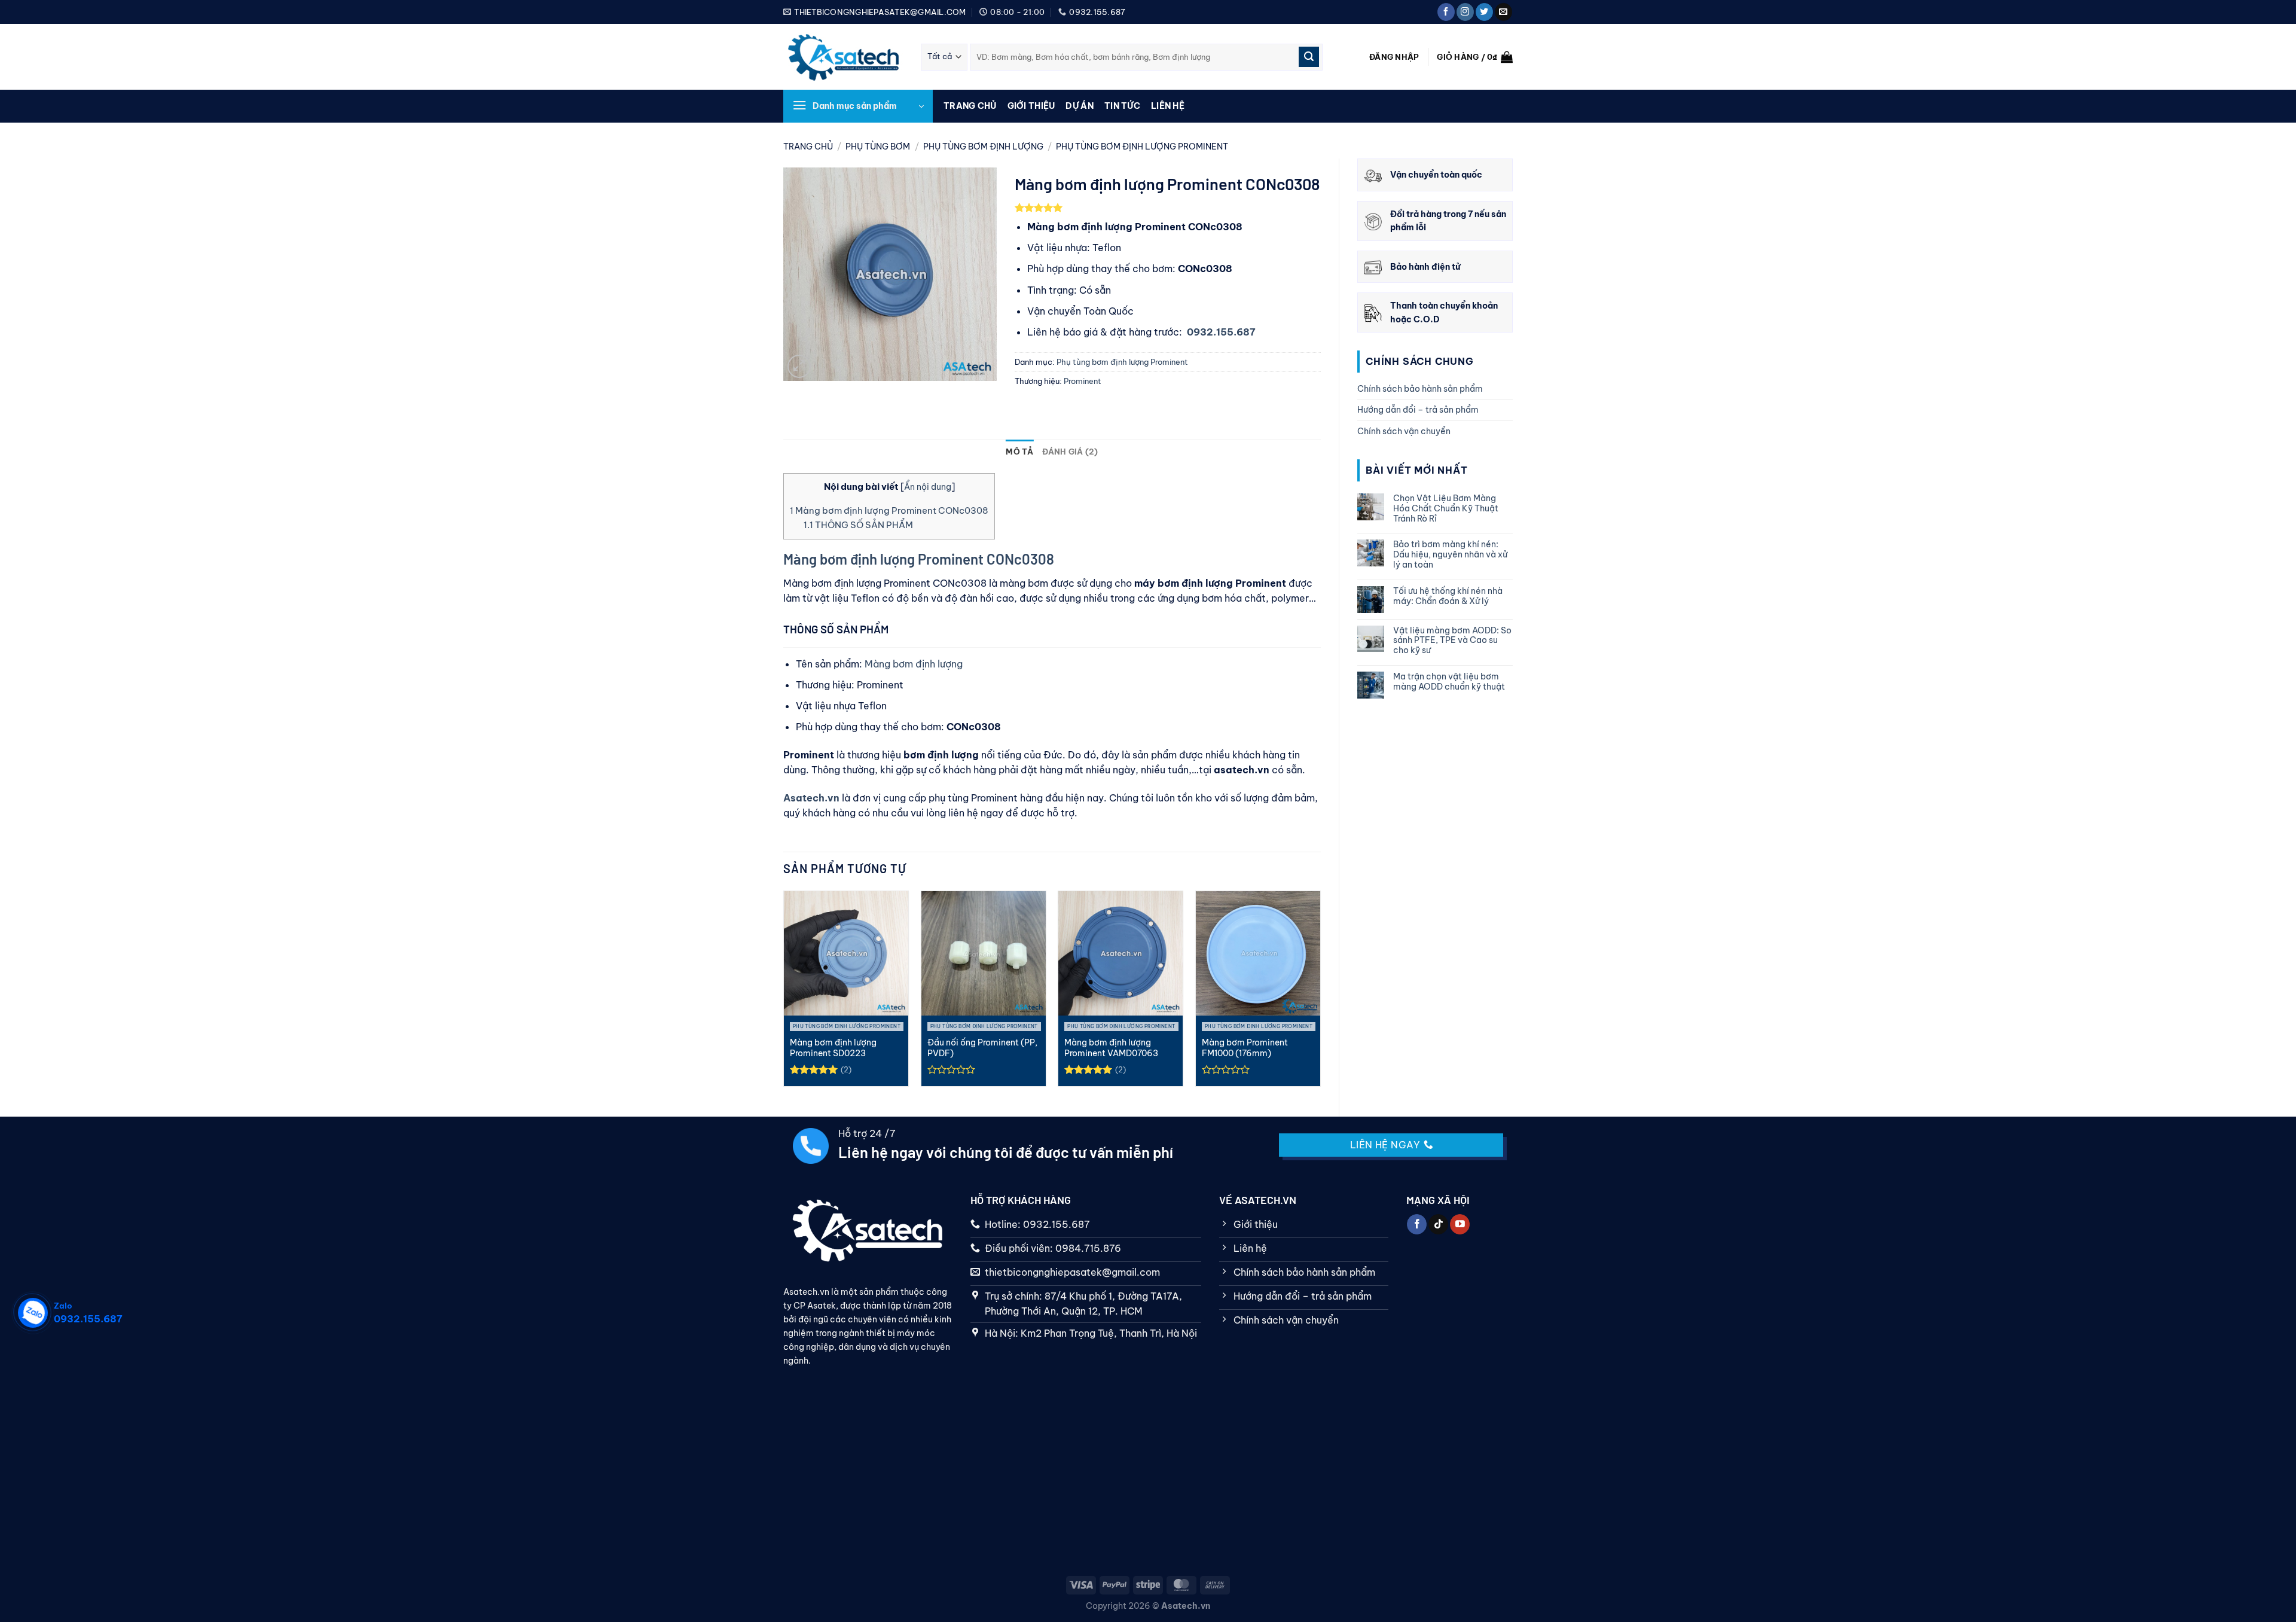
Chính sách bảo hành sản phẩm (1420, 389)
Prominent (1083, 381)
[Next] (1318, 993)
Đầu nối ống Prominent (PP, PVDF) (982, 1048)
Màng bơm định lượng (914, 664)
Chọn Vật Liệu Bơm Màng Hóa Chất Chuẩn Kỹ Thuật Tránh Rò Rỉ (1446, 508)
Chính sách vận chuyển (1404, 431)
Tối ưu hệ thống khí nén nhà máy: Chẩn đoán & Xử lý (1448, 596)
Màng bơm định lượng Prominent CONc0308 (889, 510)
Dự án (1079, 106)
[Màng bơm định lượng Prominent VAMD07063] (1120, 953)
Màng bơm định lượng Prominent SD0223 (833, 1048)
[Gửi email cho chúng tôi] (1503, 12)
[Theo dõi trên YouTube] (1460, 1224)
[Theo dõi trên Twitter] (1484, 12)
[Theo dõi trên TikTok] (1438, 1224)
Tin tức (1122, 106)
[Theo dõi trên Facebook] (1446, 12)
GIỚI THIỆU (1031, 106)
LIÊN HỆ (1168, 106)
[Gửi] (1309, 57)
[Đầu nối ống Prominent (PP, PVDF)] (984, 953)
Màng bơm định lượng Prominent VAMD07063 (1111, 1048)
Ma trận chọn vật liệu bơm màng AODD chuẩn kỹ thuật (1449, 682)
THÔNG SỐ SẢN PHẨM (858, 525)
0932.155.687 (1221, 332)
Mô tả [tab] (1019, 452)
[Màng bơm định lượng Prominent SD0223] (846, 953)
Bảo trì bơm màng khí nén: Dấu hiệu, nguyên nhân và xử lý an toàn (1450, 554)
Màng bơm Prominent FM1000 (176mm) (1245, 1048)
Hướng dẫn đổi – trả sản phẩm (1418, 410)
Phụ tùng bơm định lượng (983, 147)
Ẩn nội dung (928, 487)
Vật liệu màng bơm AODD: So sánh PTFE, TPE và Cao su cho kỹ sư (1452, 641)
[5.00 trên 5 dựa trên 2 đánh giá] (1168, 208)
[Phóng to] (799, 366)
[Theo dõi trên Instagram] (1465, 12)
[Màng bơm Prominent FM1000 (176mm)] (1258, 953)
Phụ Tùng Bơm (878, 147)
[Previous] (786, 993)
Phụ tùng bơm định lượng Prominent (1142, 147)
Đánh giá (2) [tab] (1070, 452)
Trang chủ (970, 106)
